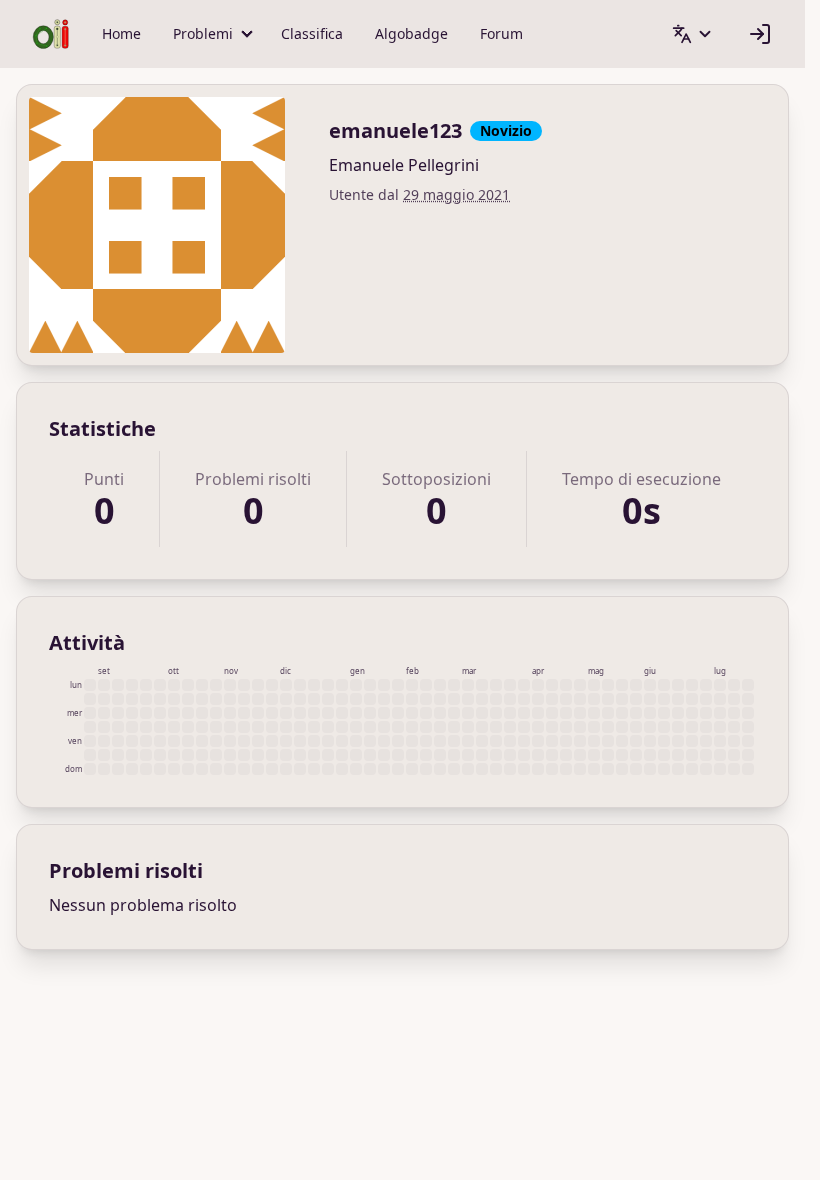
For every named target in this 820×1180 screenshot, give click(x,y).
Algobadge (411, 33)
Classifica (312, 33)
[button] (211, 34)
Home (121, 33)
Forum (501, 33)
